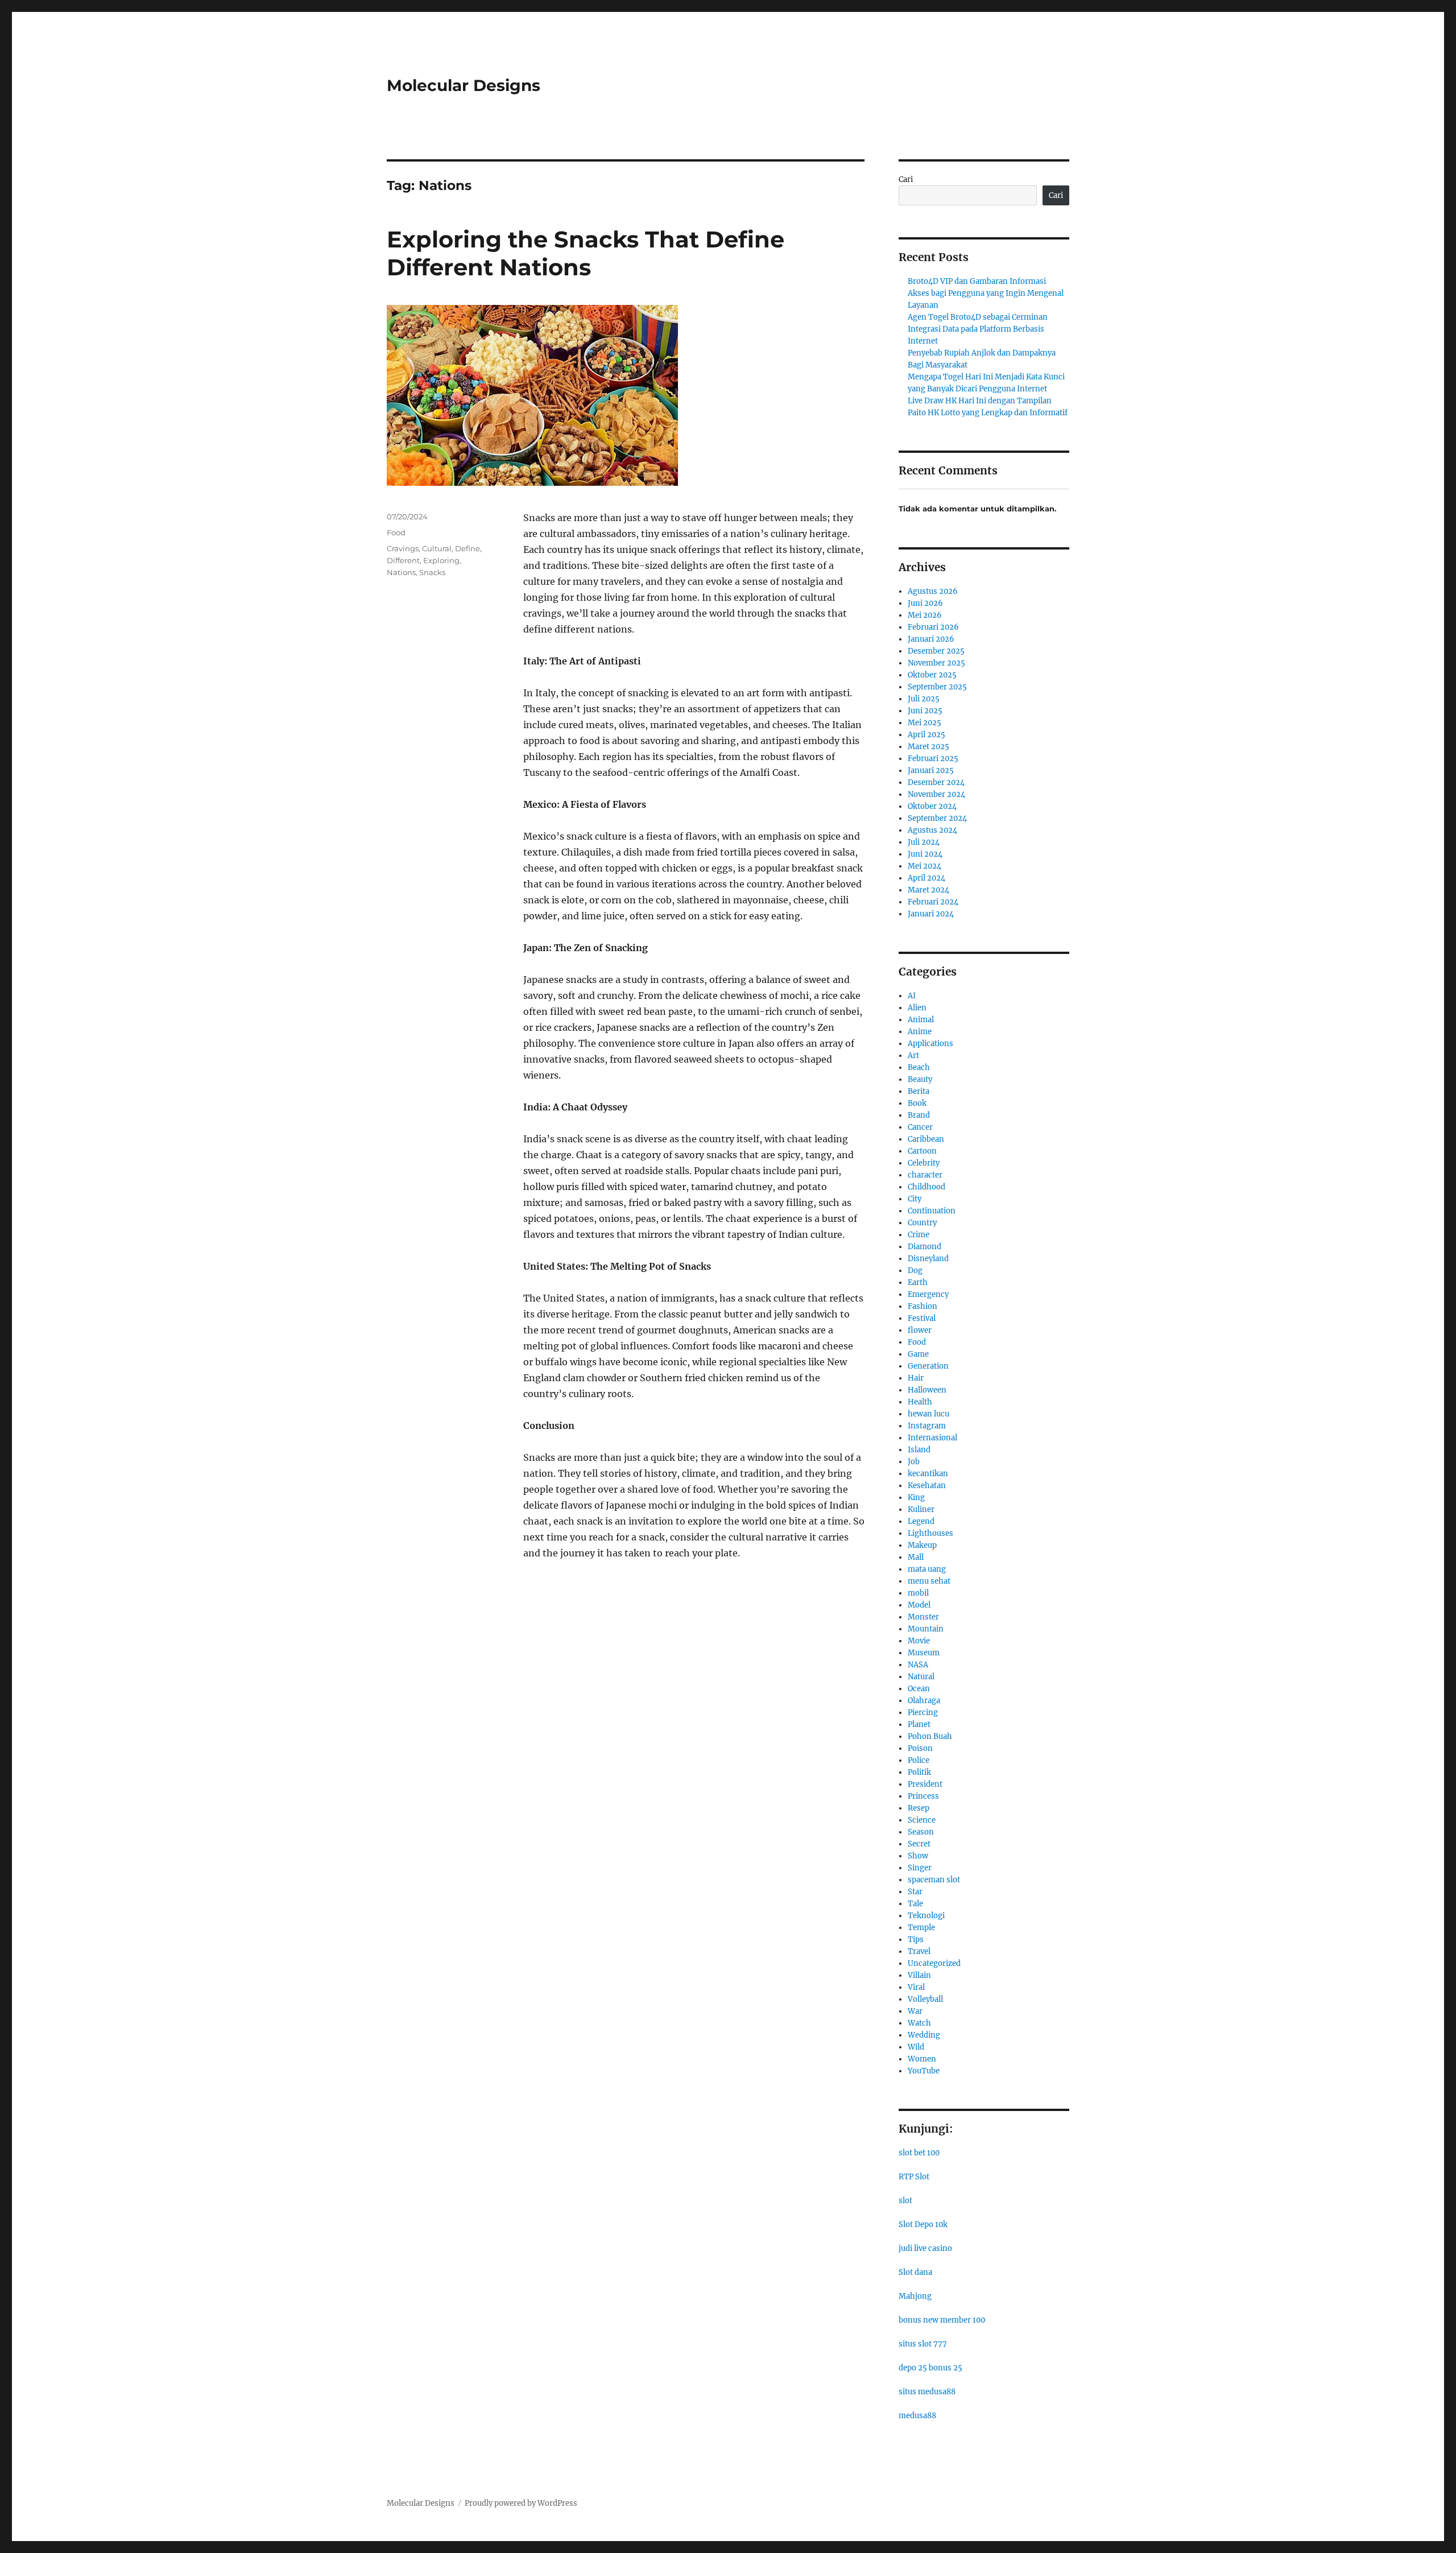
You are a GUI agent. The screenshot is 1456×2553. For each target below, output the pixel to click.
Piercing (923, 1713)
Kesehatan (927, 1486)
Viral (916, 1987)
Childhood (926, 1187)
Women (922, 2059)
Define (468, 548)
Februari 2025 (933, 759)
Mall (916, 1557)
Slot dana (915, 2272)
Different (403, 560)
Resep (919, 1808)
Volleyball (925, 1999)
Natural (921, 1677)
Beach (919, 1067)
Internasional (932, 1438)
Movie (919, 1641)
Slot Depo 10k (923, 2224)
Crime (919, 1235)
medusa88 (917, 2416)
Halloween (927, 1390)
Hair (916, 1378)
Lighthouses (930, 1533)
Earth (918, 1282)
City (915, 1199)
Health (920, 1402)
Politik (919, 1772)
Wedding (924, 2035)
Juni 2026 (925, 603)
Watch (919, 2023)
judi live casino (925, 2248)
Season (921, 1832)
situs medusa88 (927, 2392)
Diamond (925, 1247)
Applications (930, 1044)
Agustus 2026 (933, 591)
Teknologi (926, 1916)
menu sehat (929, 1581)
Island (919, 1450)
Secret (919, 1844)
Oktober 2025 (932, 675)
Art (913, 1056)
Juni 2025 (925, 711)
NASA (918, 1665)
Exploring (441, 560)
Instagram (927, 1426)
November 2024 (936, 794)
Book (917, 1103)
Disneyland (928, 1259)
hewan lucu (928, 1414)
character (925, 1175)
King (916, 1497)
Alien (917, 1008)
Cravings (403, 548)
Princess (923, 1796)
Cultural (437, 548)
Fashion (923, 1306)
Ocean (919, 1689)
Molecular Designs (464, 85)
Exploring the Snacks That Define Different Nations (586, 253)
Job (914, 1462)
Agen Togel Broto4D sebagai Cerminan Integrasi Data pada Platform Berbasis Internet (978, 329)
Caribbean (926, 1139)
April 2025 (926, 735)
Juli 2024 (924, 842)
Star (915, 1892)
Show (918, 1856)
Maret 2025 (928, 747)
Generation (928, 1366)
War (915, 2011)
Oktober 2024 (932, 806)
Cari (906, 179)
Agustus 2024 (932, 830)
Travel (919, 1951)
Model (919, 1605)
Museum (924, 1653)
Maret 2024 (928, 890)
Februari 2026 (933, 627)
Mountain (926, 1629)
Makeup (922, 1545)
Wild (916, 2047)
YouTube (924, 2071)
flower (920, 1330)
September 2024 (937, 818)
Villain (919, 1975)
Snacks (432, 572)
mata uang (927, 1569)
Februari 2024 (933, 902)
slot (905, 2201)
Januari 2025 (931, 771)
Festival (922, 1318)
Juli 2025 (924, 699)
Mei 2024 (925, 866)
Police (919, 1760)
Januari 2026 (931, 639)
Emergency (928, 1294)
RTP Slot (914, 2177)
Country (922, 1223)
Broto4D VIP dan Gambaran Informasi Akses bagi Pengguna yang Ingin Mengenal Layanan (986, 293)
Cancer (920, 1127)
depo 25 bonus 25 (930, 2368)
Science (922, 1820)
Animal (921, 1020)
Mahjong (915, 2296)
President (925, 1784)
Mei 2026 (925, 615)
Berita (919, 1091)
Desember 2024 (936, 782)
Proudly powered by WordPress (521, 2503)
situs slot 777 (923, 2344)
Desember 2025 (936, 651)
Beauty (920, 1079)
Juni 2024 (925, 854)
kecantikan (928, 1474)
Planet (919, 1724)
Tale (915, 1904)
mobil (918, 1593)
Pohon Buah (930, 1736)
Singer (920, 1868)
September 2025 (937, 687)
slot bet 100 (919, 2153)
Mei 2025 (925, 723)
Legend (921, 1521)
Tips (916, 1939)
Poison (920, 1748)
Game (918, 1354)
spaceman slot (934, 1880)
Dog (915, 1271)
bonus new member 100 (942, 2320)
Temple (921, 1928)
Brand (919, 1115)
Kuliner (921, 1509)
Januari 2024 (931, 914)
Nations (401, 572)
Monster (923, 1617)
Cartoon (922, 1151)
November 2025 (936, 663)
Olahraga (924, 1701)
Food (396, 532)
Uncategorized (934, 1963)
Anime (920, 1032)
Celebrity (924, 1163)
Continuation (932, 1211)
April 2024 (926, 878)
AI (912, 996)
